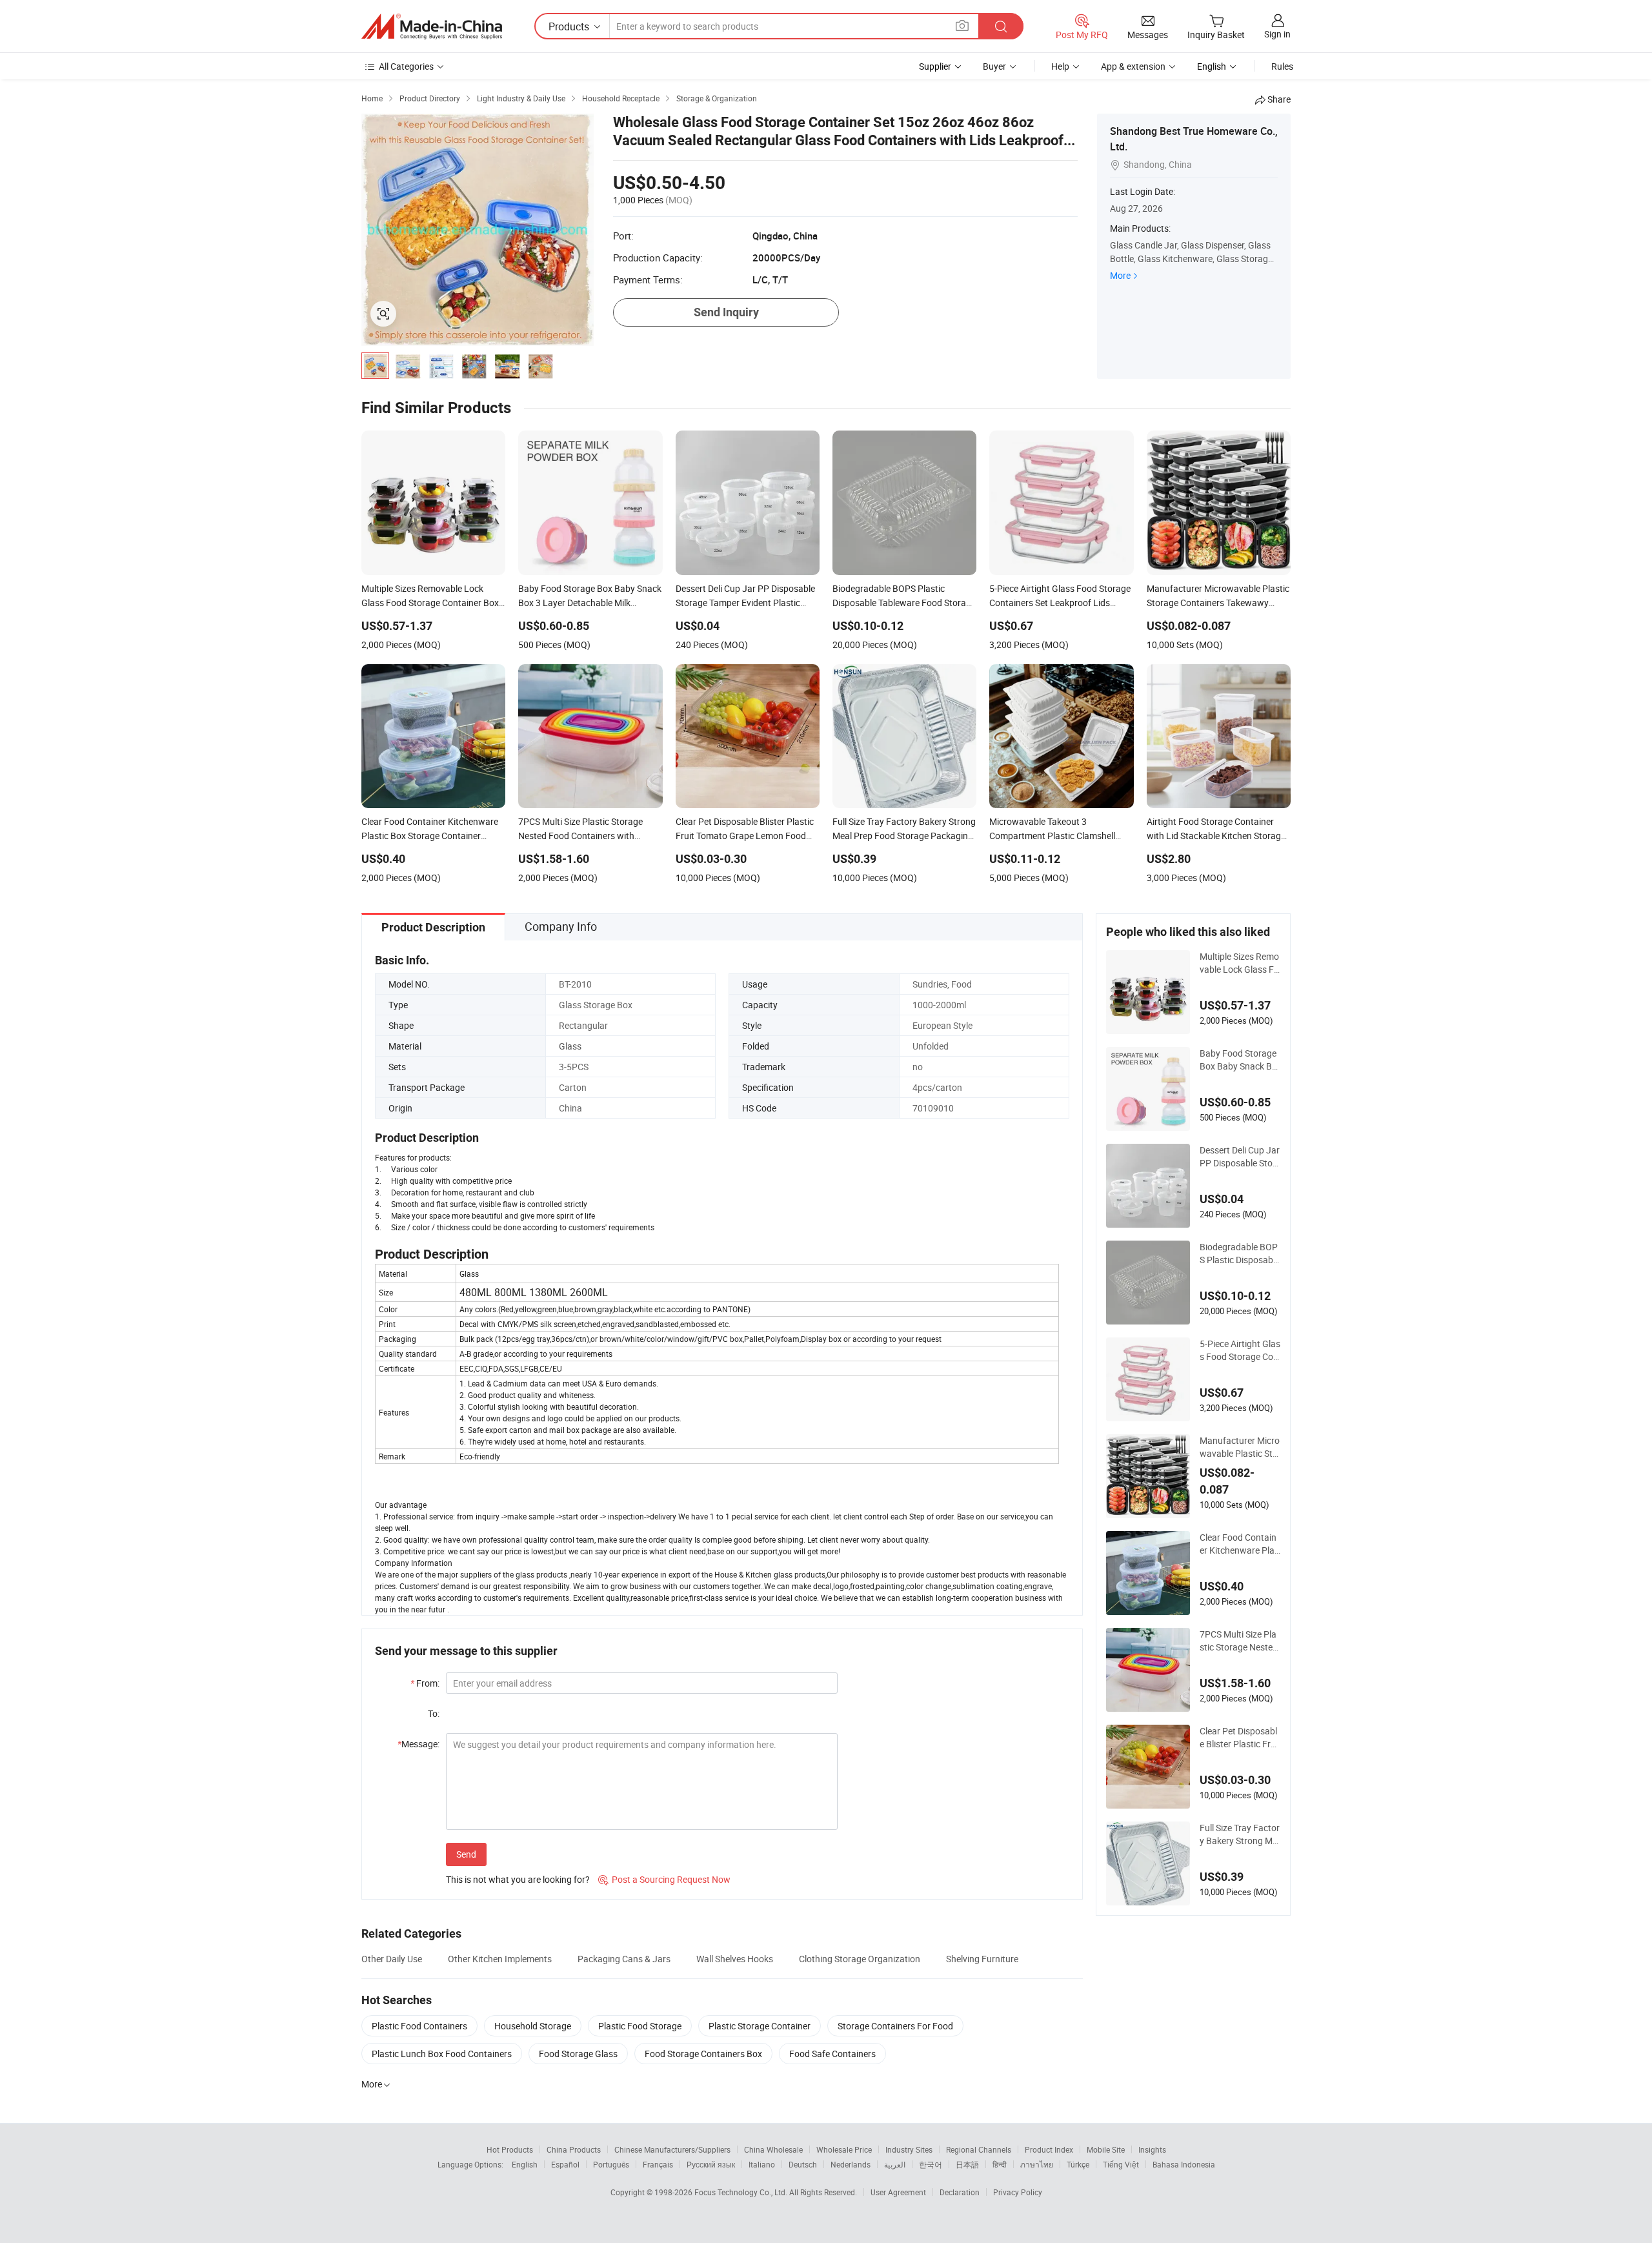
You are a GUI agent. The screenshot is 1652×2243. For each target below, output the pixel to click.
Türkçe (1078, 2164)
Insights (1152, 2149)
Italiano (762, 2164)
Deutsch (803, 2164)
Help (1060, 66)
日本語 (967, 2164)
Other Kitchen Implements (500, 1959)
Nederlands (851, 2164)
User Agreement (898, 2192)
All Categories (406, 66)
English (525, 2164)
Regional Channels (979, 2149)
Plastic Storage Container (760, 2026)
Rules (1282, 66)
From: (425, 1683)
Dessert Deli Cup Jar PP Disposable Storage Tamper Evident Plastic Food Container (1240, 1157)
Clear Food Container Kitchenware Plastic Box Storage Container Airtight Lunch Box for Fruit (1239, 1544)
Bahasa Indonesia (1184, 2164)
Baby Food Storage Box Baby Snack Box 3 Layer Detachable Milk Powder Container (1239, 1060)
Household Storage (533, 2026)
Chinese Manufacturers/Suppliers (672, 2149)
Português (611, 2164)
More (1120, 275)
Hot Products (510, 2149)
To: (434, 1713)
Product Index (1049, 2149)
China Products (574, 2149)
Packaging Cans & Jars (624, 1959)
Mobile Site (1106, 2149)
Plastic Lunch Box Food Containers (442, 2054)
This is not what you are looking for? (518, 1879)
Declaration (960, 2192)
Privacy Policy (1018, 2192)
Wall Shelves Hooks (735, 1959)
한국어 (931, 2164)
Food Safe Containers (832, 2054)
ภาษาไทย (1037, 2164)
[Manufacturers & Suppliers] (432, 26)
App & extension (1133, 66)
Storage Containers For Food (895, 2026)
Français (658, 2164)
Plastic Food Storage (640, 2026)
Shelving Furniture (982, 1959)
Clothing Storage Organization (860, 1959)
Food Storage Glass (578, 2054)
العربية (895, 2164)
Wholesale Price (844, 2149)
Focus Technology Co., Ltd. (742, 2192)
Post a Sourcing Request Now (664, 1879)
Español (565, 2164)
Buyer (994, 66)
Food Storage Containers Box (703, 2054)
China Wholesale (773, 2149)
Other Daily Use (392, 1959)
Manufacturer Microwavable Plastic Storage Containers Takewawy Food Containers (1240, 1447)
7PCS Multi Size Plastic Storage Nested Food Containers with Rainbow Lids (1240, 1641)
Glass (570, 1046)
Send (466, 1854)
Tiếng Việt (1121, 2164)
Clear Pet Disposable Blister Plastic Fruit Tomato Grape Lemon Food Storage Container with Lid (1239, 1738)
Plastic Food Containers (419, 2026)
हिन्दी (1000, 2164)
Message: (418, 1744)
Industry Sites (909, 2149)
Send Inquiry (726, 312)
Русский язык (711, 2164)
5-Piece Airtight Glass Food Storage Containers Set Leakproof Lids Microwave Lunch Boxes (1240, 1350)
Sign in (1277, 34)
